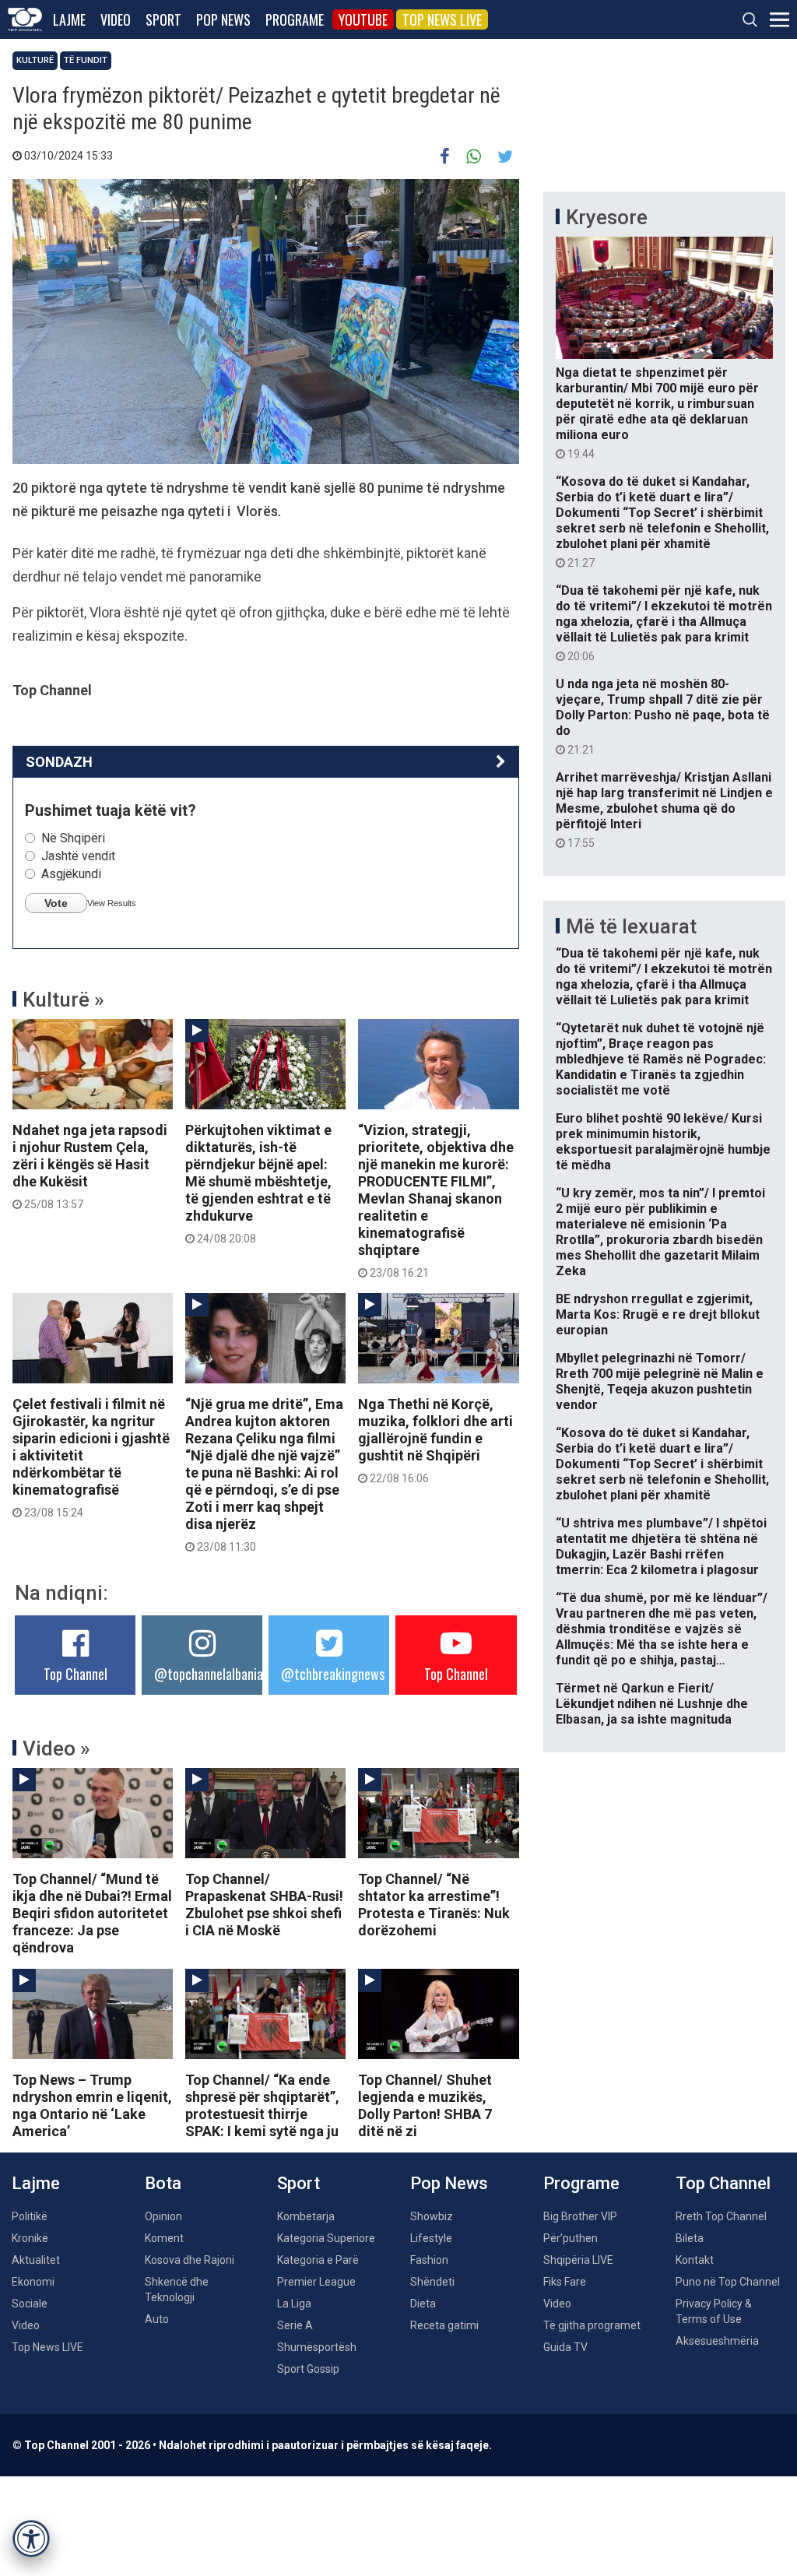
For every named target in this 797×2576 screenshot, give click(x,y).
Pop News (223, 19)
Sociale (30, 2304)
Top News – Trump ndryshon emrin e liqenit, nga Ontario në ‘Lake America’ (92, 2105)
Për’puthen (571, 2238)
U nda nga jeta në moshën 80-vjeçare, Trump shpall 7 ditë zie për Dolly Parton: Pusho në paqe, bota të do (663, 716)
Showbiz (432, 2216)
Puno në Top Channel (728, 2282)
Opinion (163, 2216)
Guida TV (565, 2347)
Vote (56, 903)
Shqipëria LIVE (578, 2260)
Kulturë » (63, 1000)
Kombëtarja (306, 2216)
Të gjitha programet (592, 2325)
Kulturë (35, 60)
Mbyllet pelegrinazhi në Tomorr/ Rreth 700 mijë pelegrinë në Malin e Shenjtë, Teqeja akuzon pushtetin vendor (660, 1381)
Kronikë (30, 2238)
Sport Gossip (308, 2369)
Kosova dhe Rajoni (190, 2260)
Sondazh (59, 762)
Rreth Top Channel (721, 2216)
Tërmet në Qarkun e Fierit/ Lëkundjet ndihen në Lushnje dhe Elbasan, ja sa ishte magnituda (652, 1704)
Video (116, 19)
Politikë (30, 2216)
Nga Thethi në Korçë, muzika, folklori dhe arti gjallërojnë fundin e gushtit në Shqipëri (435, 1440)
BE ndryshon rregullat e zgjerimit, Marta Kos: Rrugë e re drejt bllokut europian (658, 1314)
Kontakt (695, 2260)
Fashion (429, 2260)
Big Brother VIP (580, 2216)
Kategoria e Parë (318, 2260)
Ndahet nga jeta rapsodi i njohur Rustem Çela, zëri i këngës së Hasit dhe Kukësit (90, 1166)
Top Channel (75, 1674)
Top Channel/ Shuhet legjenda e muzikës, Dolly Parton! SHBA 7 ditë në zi (425, 2105)
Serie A (295, 2325)
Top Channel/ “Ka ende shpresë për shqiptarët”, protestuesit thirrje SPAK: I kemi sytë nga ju (262, 2105)
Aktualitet (36, 2260)
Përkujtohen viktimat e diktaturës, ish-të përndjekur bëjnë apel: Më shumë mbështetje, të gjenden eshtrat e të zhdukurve (258, 1183)
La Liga (294, 2304)
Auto (157, 2319)
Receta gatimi (444, 2325)
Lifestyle (431, 2238)
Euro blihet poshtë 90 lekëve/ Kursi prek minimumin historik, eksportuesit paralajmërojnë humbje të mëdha (663, 1142)
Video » (56, 1748)
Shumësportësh (317, 2347)
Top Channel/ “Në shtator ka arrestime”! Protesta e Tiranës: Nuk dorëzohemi (434, 1905)
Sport (163, 19)
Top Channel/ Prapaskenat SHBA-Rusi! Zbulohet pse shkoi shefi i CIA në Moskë (264, 1905)
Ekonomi (33, 2282)
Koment (164, 2238)
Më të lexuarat (631, 926)
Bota (163, 2183)
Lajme (69, 19)
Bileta (690, 2238)
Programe (295, 19)
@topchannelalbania (209, 1674)
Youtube (363, 19)
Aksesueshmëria (717, 2341)
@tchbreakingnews (333, 1674)
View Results (112, 903)
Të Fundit (86, 60)
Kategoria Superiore (326, 2238)
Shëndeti (432, 2282)
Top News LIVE (442, 19)
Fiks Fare (565, 2282)
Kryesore (607, 217)
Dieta (423, 2304)
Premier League (316, 2282)
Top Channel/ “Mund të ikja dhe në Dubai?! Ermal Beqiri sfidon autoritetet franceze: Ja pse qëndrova (92, 1913)
